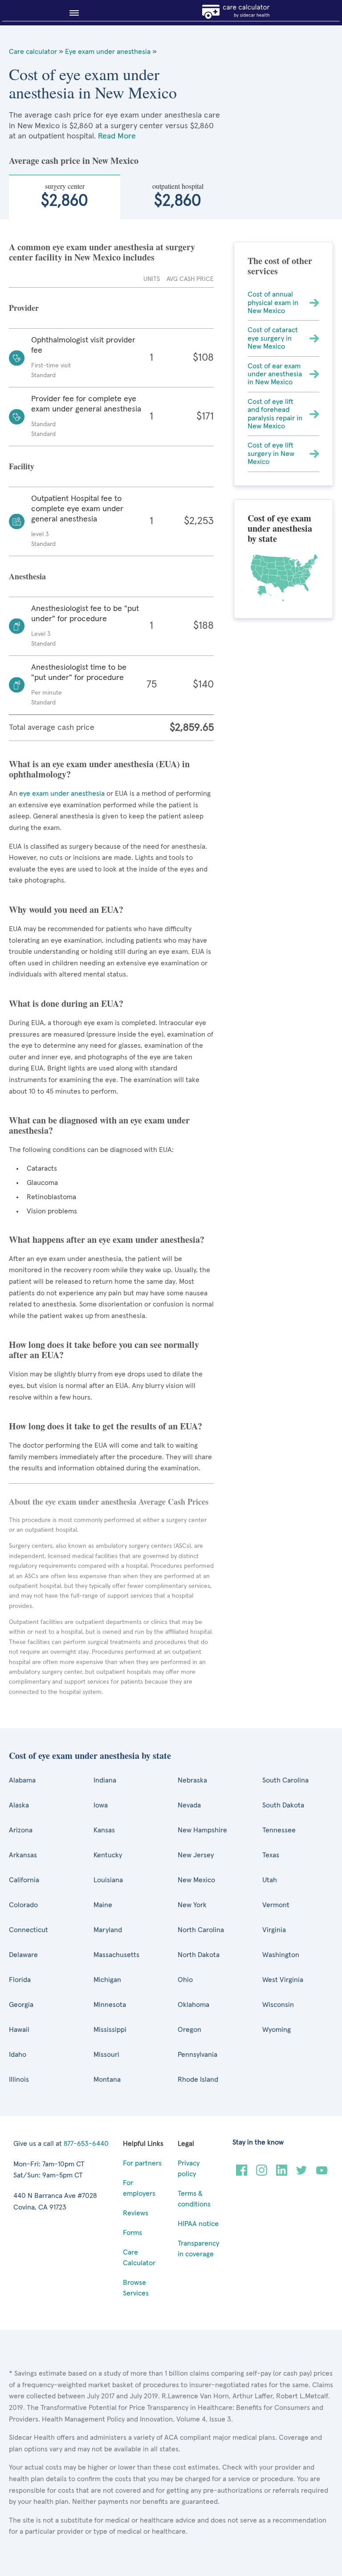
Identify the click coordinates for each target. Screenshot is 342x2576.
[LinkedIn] (282, 2173)
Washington (281, 1955)
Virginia (274, 1930)
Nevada (189, 1805)
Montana (107, 2080)
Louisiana (108, 1880)
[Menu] (71, 13)
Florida (20, 1980)
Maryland (108, 1930)
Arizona (21, 1830)
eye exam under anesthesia (62, 794)
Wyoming (277, 2030)
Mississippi (110, 2030)
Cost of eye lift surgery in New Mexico (271, 454)
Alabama (22, 1780)
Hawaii (19, 2030)
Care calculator (33, 52)
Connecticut (28, 1930)
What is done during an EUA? (66, 1003)
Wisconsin (278, 2005)
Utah (270, 1880)
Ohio (185, 1980)
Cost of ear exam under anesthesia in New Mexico (275, 374)
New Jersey (196, 1855)
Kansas (104, 1830)
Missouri (106, 2055)
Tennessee (279, 1830)
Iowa (101, 1805)
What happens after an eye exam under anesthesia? (107, 1239)
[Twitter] (302, 2173)
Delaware (23, 1955)
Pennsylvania (197, 2055)
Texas (271, 1855)
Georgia (21, 2005)
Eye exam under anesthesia (108, 52)
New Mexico (196, 1880)
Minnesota (110, 2005)
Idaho (18, 2055)
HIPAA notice (198, 2224)
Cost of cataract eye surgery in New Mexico (273, 338)
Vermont (276, 1905)
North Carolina (201, 1930)
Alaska (19, 1805)
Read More (117, 136)
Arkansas (23, 1855)
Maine (103, 1905)
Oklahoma (193, 2005)
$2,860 (65, 195)
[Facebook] (242, 2173)
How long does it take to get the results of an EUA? (106, 1426)
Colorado (23, 1905)
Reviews (136, 2213)
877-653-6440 (86, 2144)
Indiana (105, 1780)
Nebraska (192, 1780)
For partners (142, 2163)
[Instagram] (262, 2173)
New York (192, 1905)
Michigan (107, 1980)
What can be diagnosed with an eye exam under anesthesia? (99, 1125)
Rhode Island (198, 2080)
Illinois (19, 2080)
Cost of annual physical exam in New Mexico (273, 303)
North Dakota (199, 1955)
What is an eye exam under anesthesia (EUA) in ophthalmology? (99, 769)
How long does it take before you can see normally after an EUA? (104, 1350)
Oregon (189, 2030)
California (24, 1880)
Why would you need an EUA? (66, 910)
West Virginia (283, 1980)
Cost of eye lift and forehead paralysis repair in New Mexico (275, 414)
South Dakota (283, 1805)
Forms (132, 2233)
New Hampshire (202, 1830)
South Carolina (285, 1780)
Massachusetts (116, 1955)
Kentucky (108, 1855)
